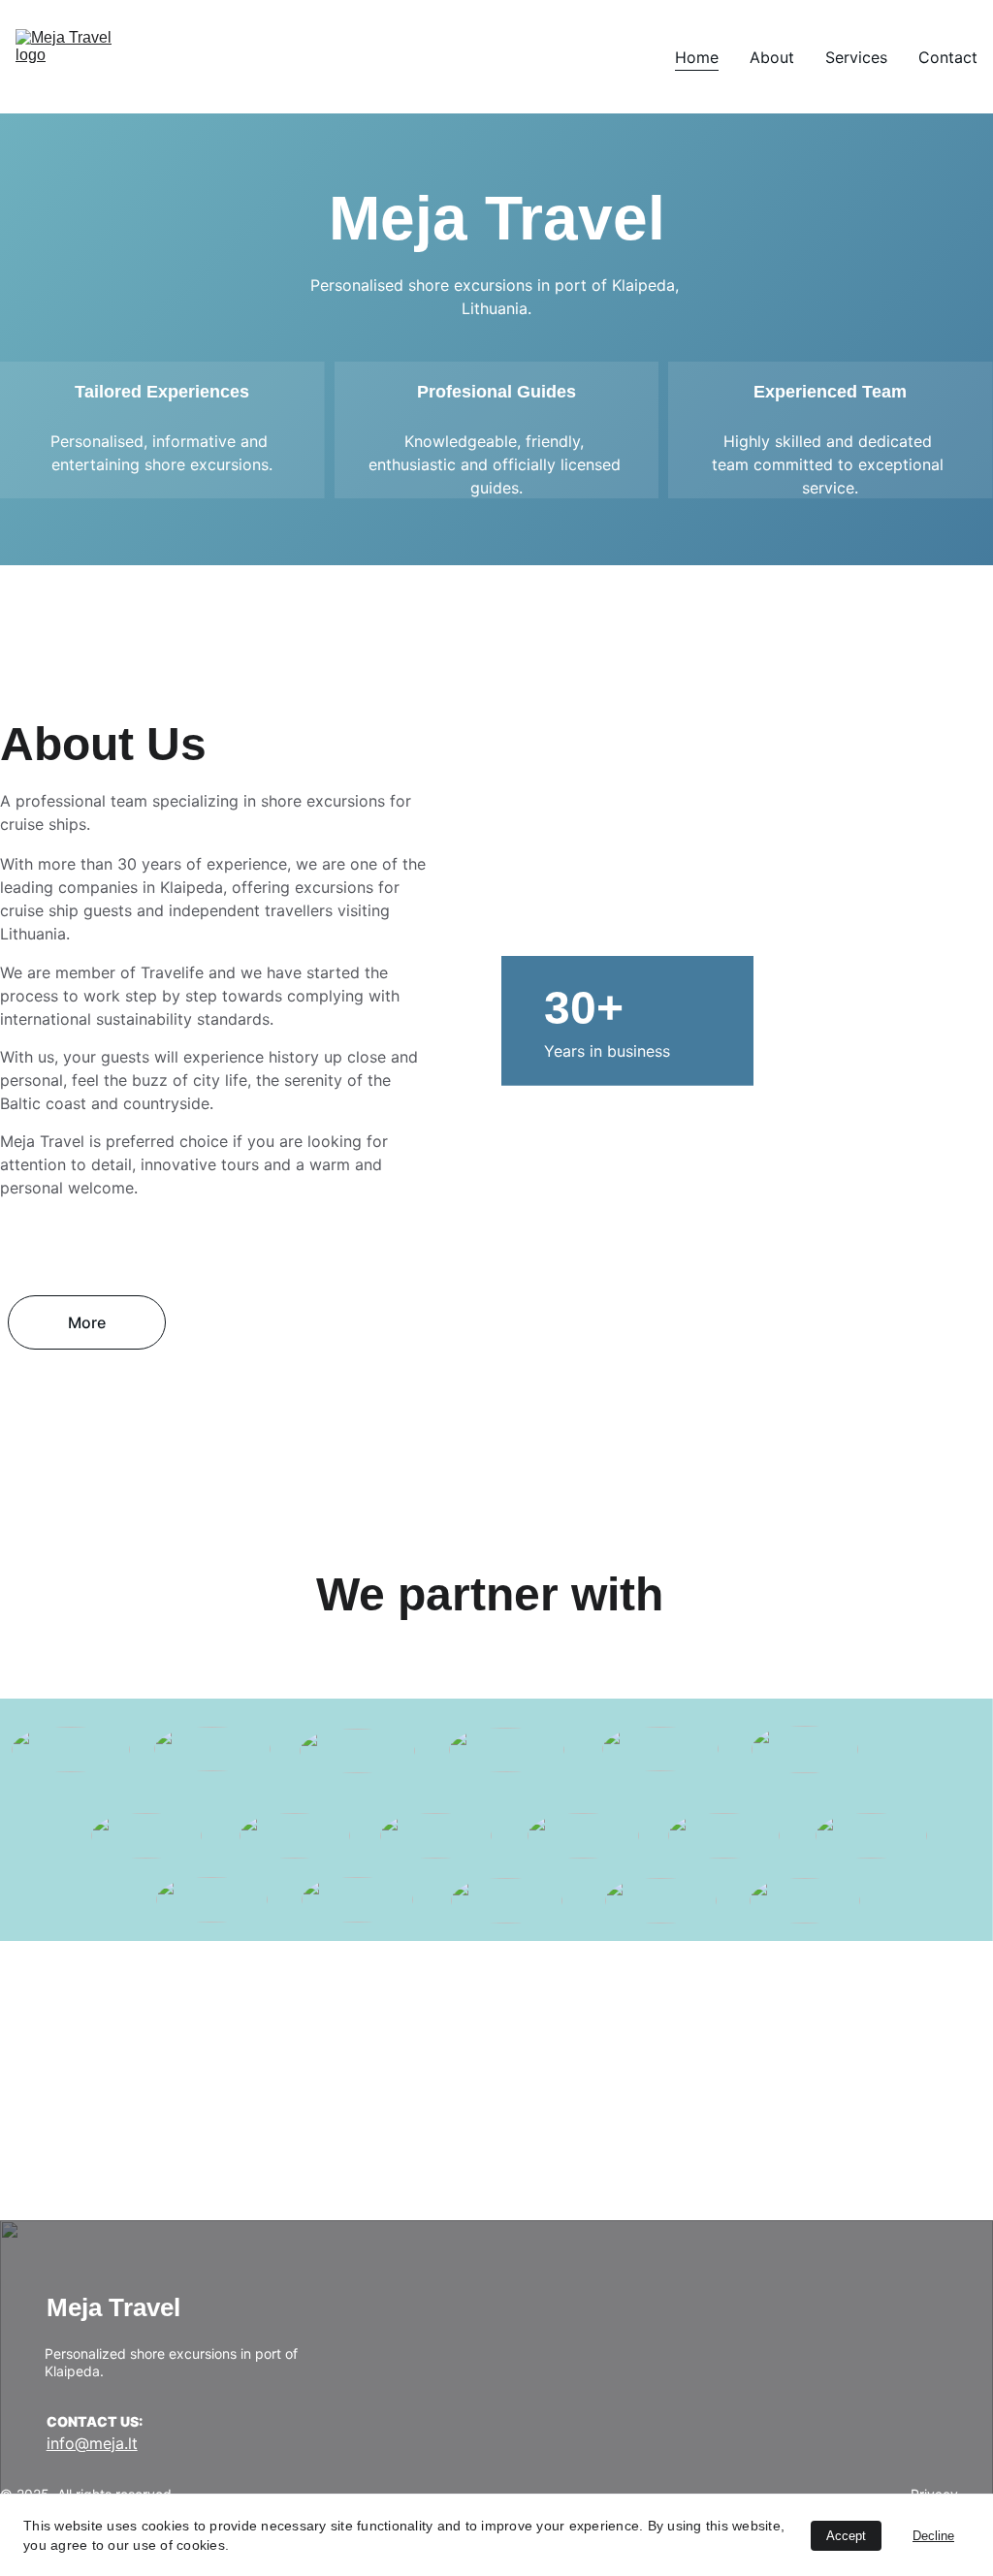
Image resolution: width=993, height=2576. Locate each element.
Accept (846, 2536)
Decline (933, 2536)
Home (697, 57)
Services (856, 57)
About (772, 57)
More (87, 1322)
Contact (948, 57)
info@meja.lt (92, 2443)
